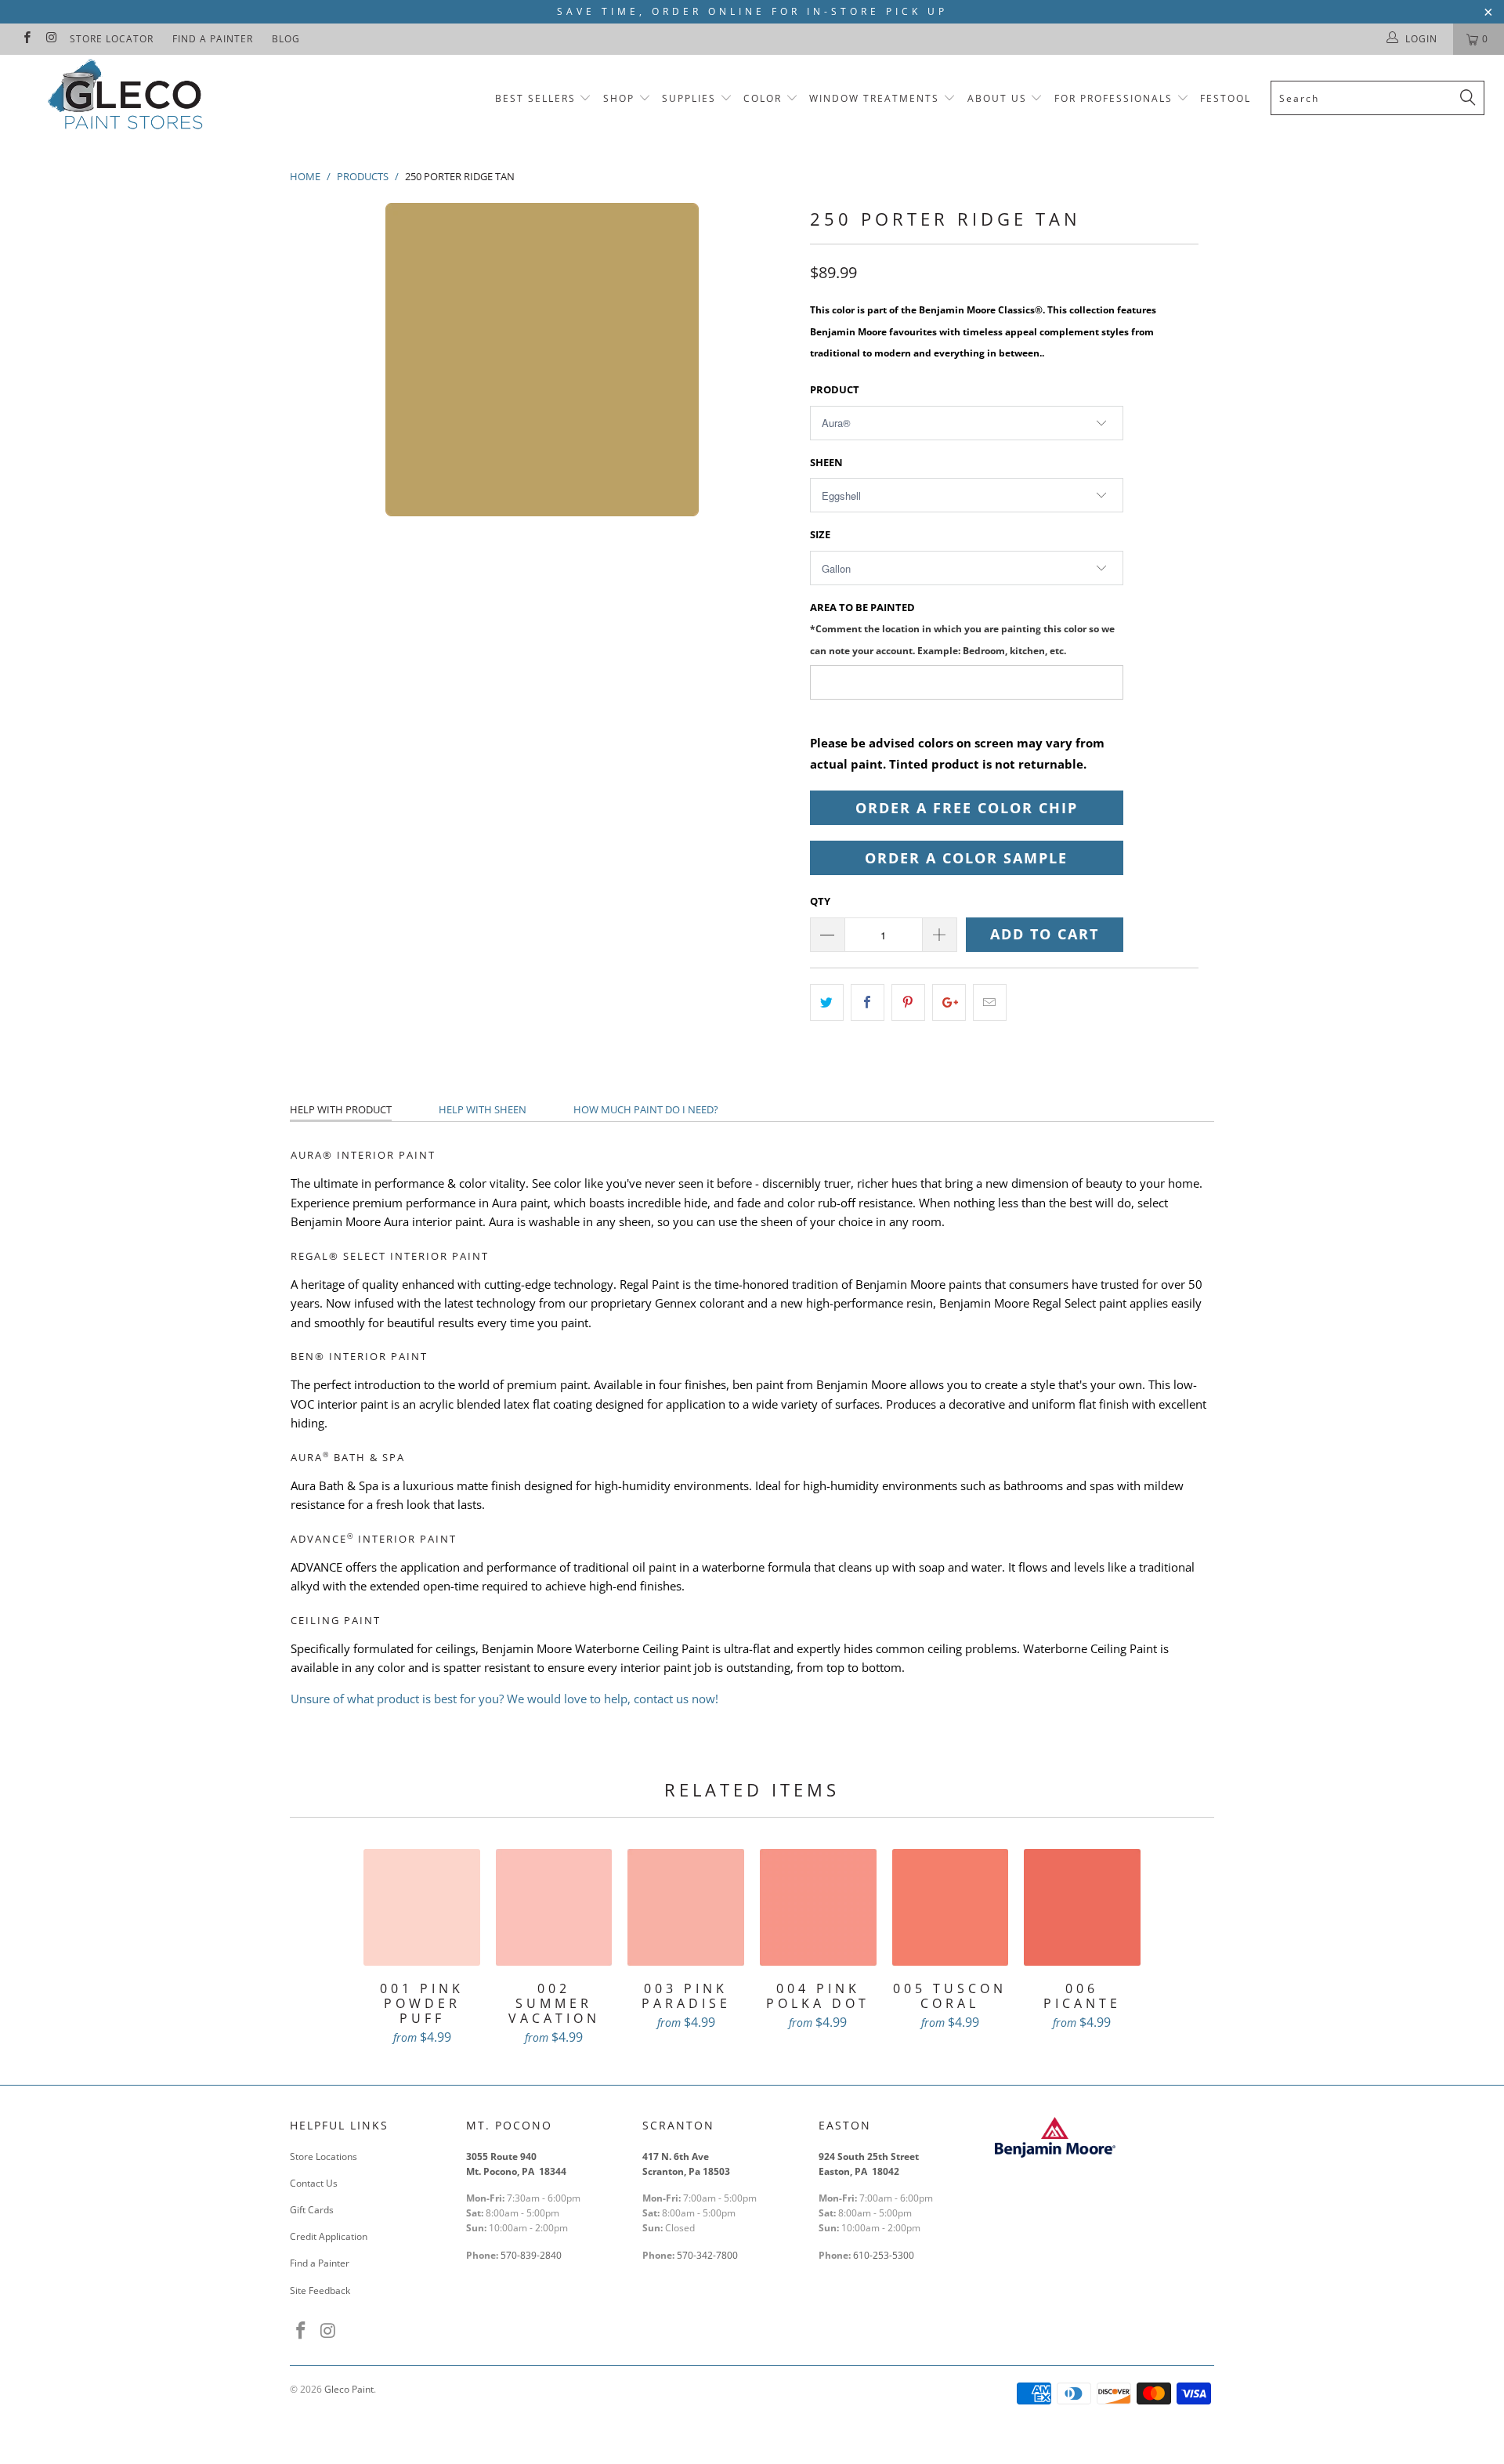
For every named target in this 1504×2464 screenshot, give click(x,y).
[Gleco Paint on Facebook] (26, 39)
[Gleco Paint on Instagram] (51, 39)
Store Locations (324, 2156)
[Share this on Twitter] (827, 1002)
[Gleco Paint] (128, 98)
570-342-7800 (709, 2255)
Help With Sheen (483, 1109)
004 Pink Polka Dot (818, 1907)
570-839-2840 (531, 2255)
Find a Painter (213, 39)
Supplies (689, 98)
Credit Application (329, 2236)
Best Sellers (535, 98)
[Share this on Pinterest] (908, 1002)
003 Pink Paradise (686, 1907)
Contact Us (314, 2183)
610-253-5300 (884, 2255)
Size (820, 534)
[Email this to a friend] (990, 1002)
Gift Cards (312, 2210)
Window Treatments (874, 98)
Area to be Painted (962, 628)
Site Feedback (320, 2290)
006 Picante (1082, 1907)
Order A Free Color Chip (967, 808)
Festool (1226, 98)
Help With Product (341, 1109)
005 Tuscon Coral (951, 1907)
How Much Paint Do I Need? (646, 1109)
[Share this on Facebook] (868, 1002)
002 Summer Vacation (554, 1907)
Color (763, 98)
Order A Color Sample (966, 858)
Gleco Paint (349, 2389)
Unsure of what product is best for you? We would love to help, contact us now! (504, 1699)
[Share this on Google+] (949, 1002)
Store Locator (112, 39)
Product (835, 389)
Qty (820, 901)
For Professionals (1115, 98)
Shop (619, 98)
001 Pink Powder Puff (422, 1907)
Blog (286, 39)
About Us (999, 98)
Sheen (826, 462)
